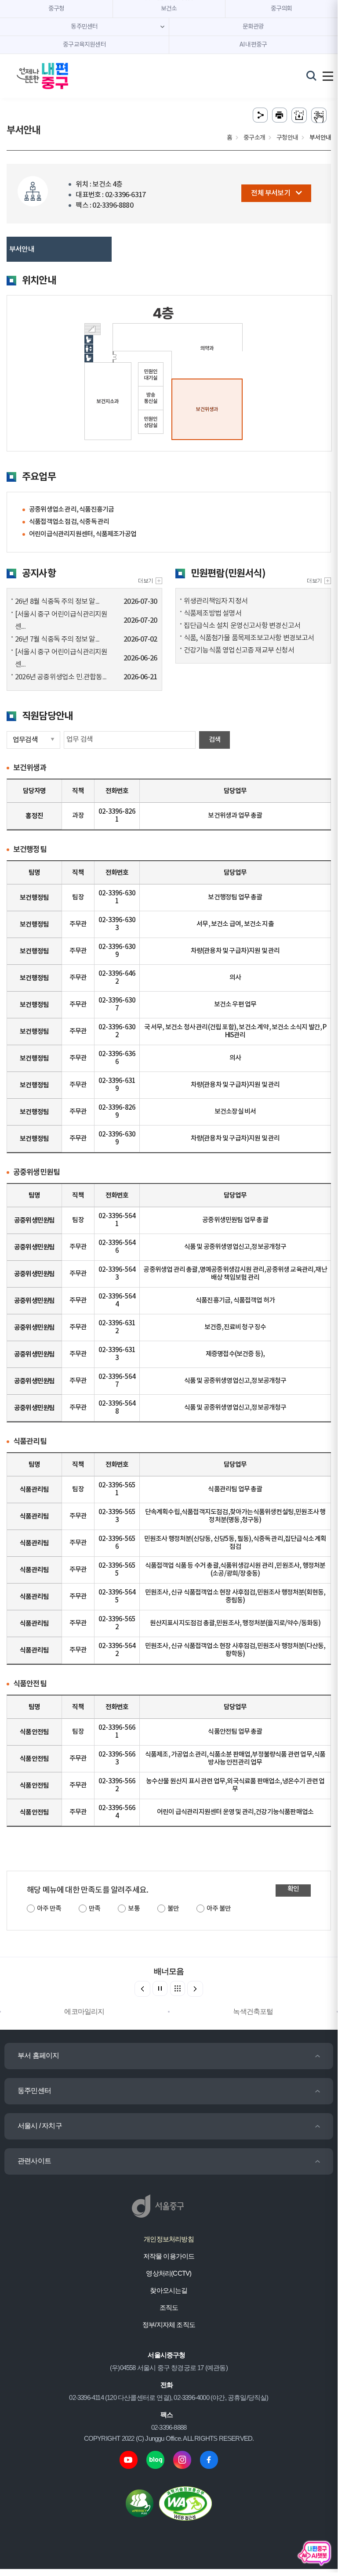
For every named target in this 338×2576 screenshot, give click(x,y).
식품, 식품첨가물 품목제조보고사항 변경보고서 (249, 638)
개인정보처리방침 (169, 2239)
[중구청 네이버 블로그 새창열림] (155, 2459)
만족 (94, 1909)
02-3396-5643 (117, 1274)
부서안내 (22, 249)
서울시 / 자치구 (40, 2126)
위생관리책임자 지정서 (216, 601)
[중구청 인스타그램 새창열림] (182, 2459)
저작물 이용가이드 (169, 2256)
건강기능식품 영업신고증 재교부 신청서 (239, 650)
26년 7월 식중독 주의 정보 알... (57, 639)
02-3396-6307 (117, 1005)
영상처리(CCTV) (169, 2273)
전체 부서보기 (270, 193)
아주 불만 (219, 1909)
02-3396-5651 (117, 1489)
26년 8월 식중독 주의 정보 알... (57, 602)
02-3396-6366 (117, 1058)
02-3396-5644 (117, 1301)
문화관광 (253, 27)
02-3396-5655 (117, 1570)
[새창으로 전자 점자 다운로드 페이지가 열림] (299, 115)
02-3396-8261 (117, 816)
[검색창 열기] (311, 76)
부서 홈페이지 (38, 2055)
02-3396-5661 (117, 1732)
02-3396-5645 (117, 1596)
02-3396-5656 (117, 1543)
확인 (293, 1889)
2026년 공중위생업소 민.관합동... (61, 677)
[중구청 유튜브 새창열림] (129, 2459)
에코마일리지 (84, 2011)
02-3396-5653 (117, 1516)
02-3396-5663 (117, 1759)
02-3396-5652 (117, 1623)
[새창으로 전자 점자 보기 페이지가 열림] (319, 115)
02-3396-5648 (117, 1408)
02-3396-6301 (117, 897)
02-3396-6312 (117, 1327)
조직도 (169, 2307)
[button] (195, 1989)
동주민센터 (34, 2091)
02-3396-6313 (117, 1354)
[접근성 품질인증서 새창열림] (185, 2503)
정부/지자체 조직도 (169, 2325)
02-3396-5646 (117, 1247)
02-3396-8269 (117, 1112)
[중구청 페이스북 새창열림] (209, 2459)
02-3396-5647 (117, 1381)
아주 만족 (49, 1909)
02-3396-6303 (117, 924)
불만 (173, 1909)
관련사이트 (34, 2161)
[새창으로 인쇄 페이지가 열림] (280, 115)
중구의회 (282, 9)
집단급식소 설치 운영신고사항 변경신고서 (242, 626)
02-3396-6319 (117, 1085)
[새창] (319, 581)
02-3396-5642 (117, 1650)
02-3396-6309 (117, 951)
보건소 (169, 9)
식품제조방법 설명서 (213, 613)
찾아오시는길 (169, 2290)
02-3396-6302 (117, 1031)
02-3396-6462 (117, 978)
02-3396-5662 (117, 1785)
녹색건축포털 (253, 2011)
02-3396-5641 (117, 1220)
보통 (134, 1909)
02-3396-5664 (117, 1812)
